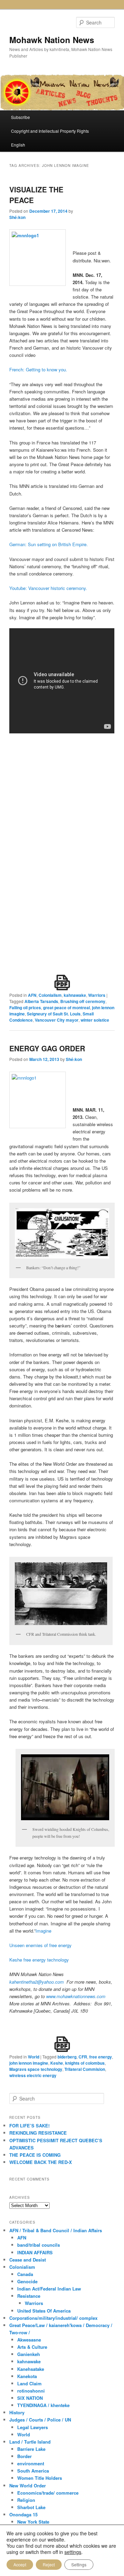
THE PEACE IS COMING (35, 2155)
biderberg (67, 2057)
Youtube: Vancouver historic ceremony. (48, 588)
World (34, 2057)
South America (33, 2471)
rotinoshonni (31, 2391)
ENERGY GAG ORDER (47, 1048)
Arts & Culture (32, 2347)
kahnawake (75, 995)
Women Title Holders (40, 2478)
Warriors (97, 995)
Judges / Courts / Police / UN (40, 2420)
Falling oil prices (25, 1008)
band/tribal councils (39, 2245)
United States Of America (44, 2311)
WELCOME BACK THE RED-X (41, 2162)
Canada (25, 2274)
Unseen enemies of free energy (40, 1945)
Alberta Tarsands (41, 1001)
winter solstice (95, 1020)
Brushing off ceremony (83, 1001)
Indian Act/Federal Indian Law (49, 2289)
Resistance (29, 2296)
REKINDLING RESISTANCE (38, 2133)
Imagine (43, 1931)
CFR (83, 2057)
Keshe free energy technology (39, 1960)
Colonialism (50, 995)
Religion (26, 2500)
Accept (20, 2564)
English (18, 145)
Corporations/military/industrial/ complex (53, 2318)
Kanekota (27, 2376)
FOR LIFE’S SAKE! (29, 2126)
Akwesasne (29, 2340)
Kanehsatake (31, 2369)
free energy (101, 2057)
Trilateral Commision (85, 2069)
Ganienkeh (29, 2354)
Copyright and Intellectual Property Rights (50, 131)
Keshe (57, 2063)
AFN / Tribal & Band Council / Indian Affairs (56, 2230)
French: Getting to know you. (38, 369)
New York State (33, 2522)
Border (24, 2456)
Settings (79, 2564)
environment (31, 2463)
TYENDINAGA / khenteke (43, 2405)
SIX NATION (30, 2398)
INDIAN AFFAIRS (35, 2252)
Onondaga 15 (23, 2514)
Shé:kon (17, 217)
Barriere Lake (31, 2449)
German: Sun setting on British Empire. (49, 544)
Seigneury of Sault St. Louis (54, 1014)
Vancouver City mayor (57, 1020)
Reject (49, 2564)
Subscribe (20, 117)
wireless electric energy (33, 2075)
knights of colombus (85, 2063)
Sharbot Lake (31, 2507)
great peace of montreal (66, 1008)
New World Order (28, 2485)
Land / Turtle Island (30, 2442)
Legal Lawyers (33, 2427)
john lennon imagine (29, 2063)
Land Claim (29, 2383)
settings (73, 2552)
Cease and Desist (28, 2260)
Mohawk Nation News (52, 40)
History (17, 2412)
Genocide (27, 2281)
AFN (32, 995)
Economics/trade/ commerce (48, 2493)
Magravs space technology (36, 2069)
